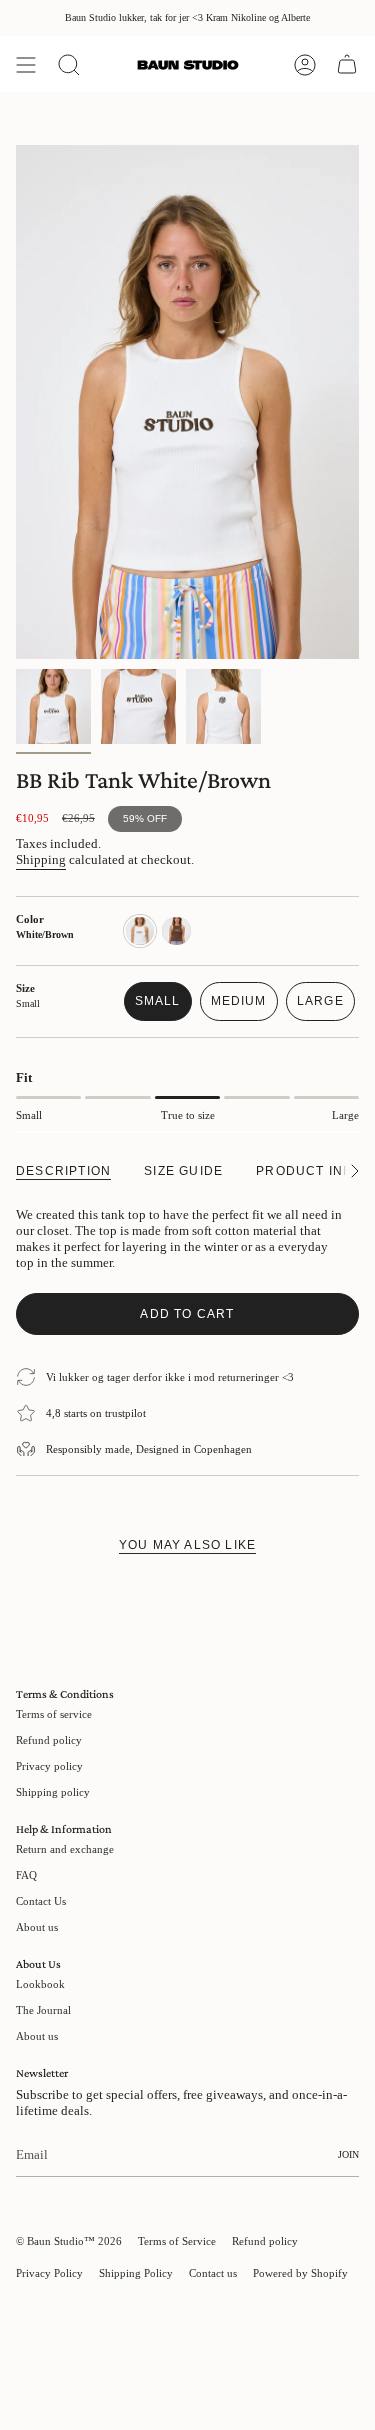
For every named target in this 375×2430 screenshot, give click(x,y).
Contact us (213, 2273)
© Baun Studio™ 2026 (69, 2241)
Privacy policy (49, 1766)
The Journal (43, 2010)
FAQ (26, 1875)
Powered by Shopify (300, 2273)
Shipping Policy (136, 2273)
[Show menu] (26, 65)
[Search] (69, 65)
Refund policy (49, 1740)
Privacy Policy (49, 2273)
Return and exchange (65, 1849)
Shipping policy (53, 1792)
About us (37, 1927)
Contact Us (41, 1901)
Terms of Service (177, 2241)
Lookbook (40, 1984)
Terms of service (54, 1714)
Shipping (41, 859)
